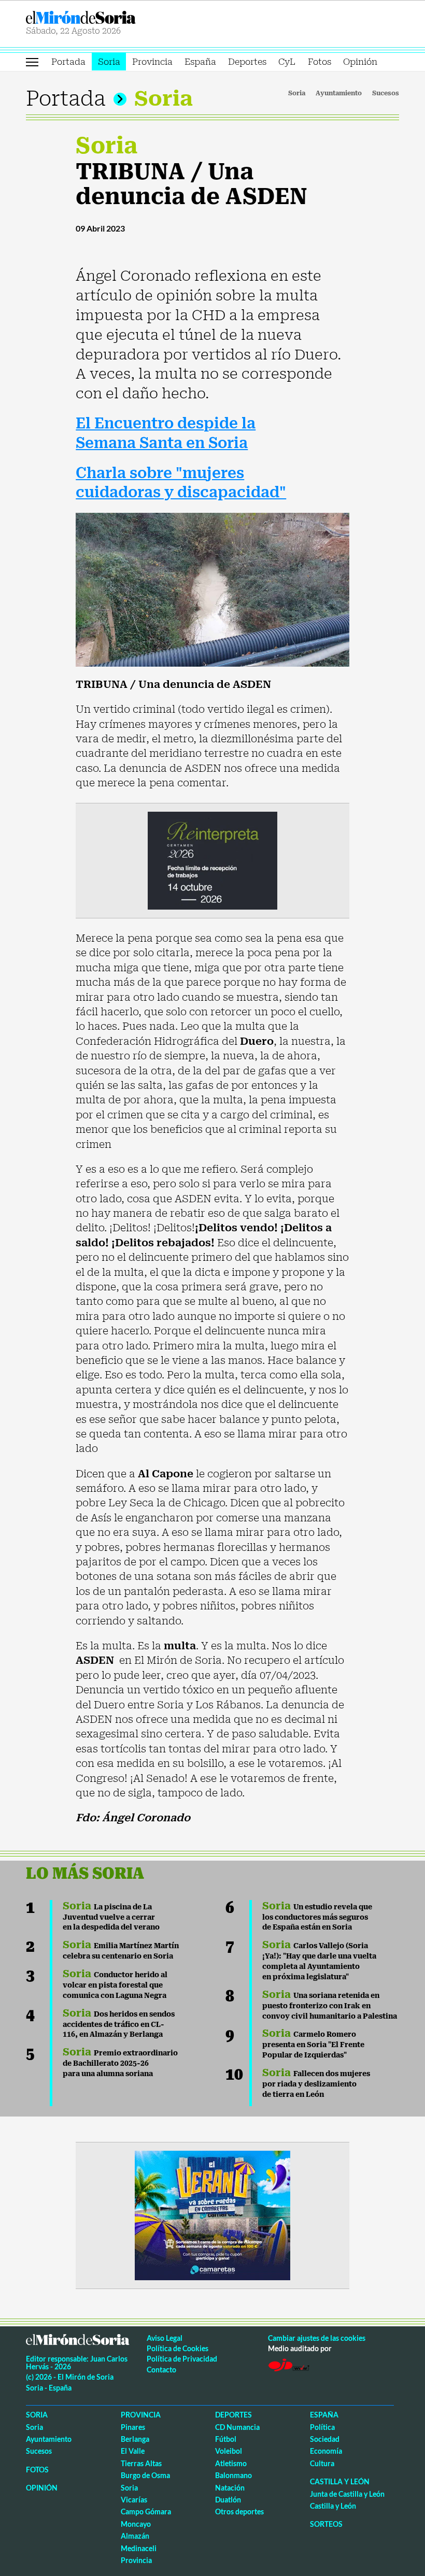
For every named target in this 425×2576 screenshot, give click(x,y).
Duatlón (228, 2500)
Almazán (135, 2536)
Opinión (360, 62)
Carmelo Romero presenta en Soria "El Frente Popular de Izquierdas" (313, 2045)
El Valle (133, 2451)
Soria (109, 62)
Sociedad (325, 2439)
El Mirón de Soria (117, 17)
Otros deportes (239, 2512)
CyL (287, 62)
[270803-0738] (212, 2214)
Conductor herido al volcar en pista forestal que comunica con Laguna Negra (115, 1985)
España (200, 62)
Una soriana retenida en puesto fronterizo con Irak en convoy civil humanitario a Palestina (330, 2006)
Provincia (152, 62)
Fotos (320, 62)
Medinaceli (139, 2548)
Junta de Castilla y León (347, 2494)
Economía (326, 2451)
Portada (68, 62)
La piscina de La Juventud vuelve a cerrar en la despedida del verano (111, 1917)
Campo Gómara (146, 2512)
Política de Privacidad (182, 2359)
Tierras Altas (141, 2463)
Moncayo (136, 2524)
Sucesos (386, 93)
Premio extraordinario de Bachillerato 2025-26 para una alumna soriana (120, 2063)
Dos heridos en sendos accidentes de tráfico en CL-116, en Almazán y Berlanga (119, 2024)
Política (322, 2427)
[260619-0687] (212, 860)
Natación (230, 2488)
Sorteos (326, 2524)
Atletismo (231, 2463)
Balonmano (233, 2475)
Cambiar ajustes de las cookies (317, 2338)
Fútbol (226, 2439)
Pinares (133, 2427)
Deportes (247, 62)
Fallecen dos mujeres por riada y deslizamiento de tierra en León (316, 2084)
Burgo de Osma (145, 2475)
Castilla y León (340, 2481)
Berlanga (135, 2439)
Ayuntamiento (339, 93)
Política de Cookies (178, 2348)
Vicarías (134, 2500)
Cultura (322, 2463)
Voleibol (229, 2451)
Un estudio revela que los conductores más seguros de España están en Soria (317, 1917)
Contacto (161, 2370)
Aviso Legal (165, 2338)
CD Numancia (237, 2427)
